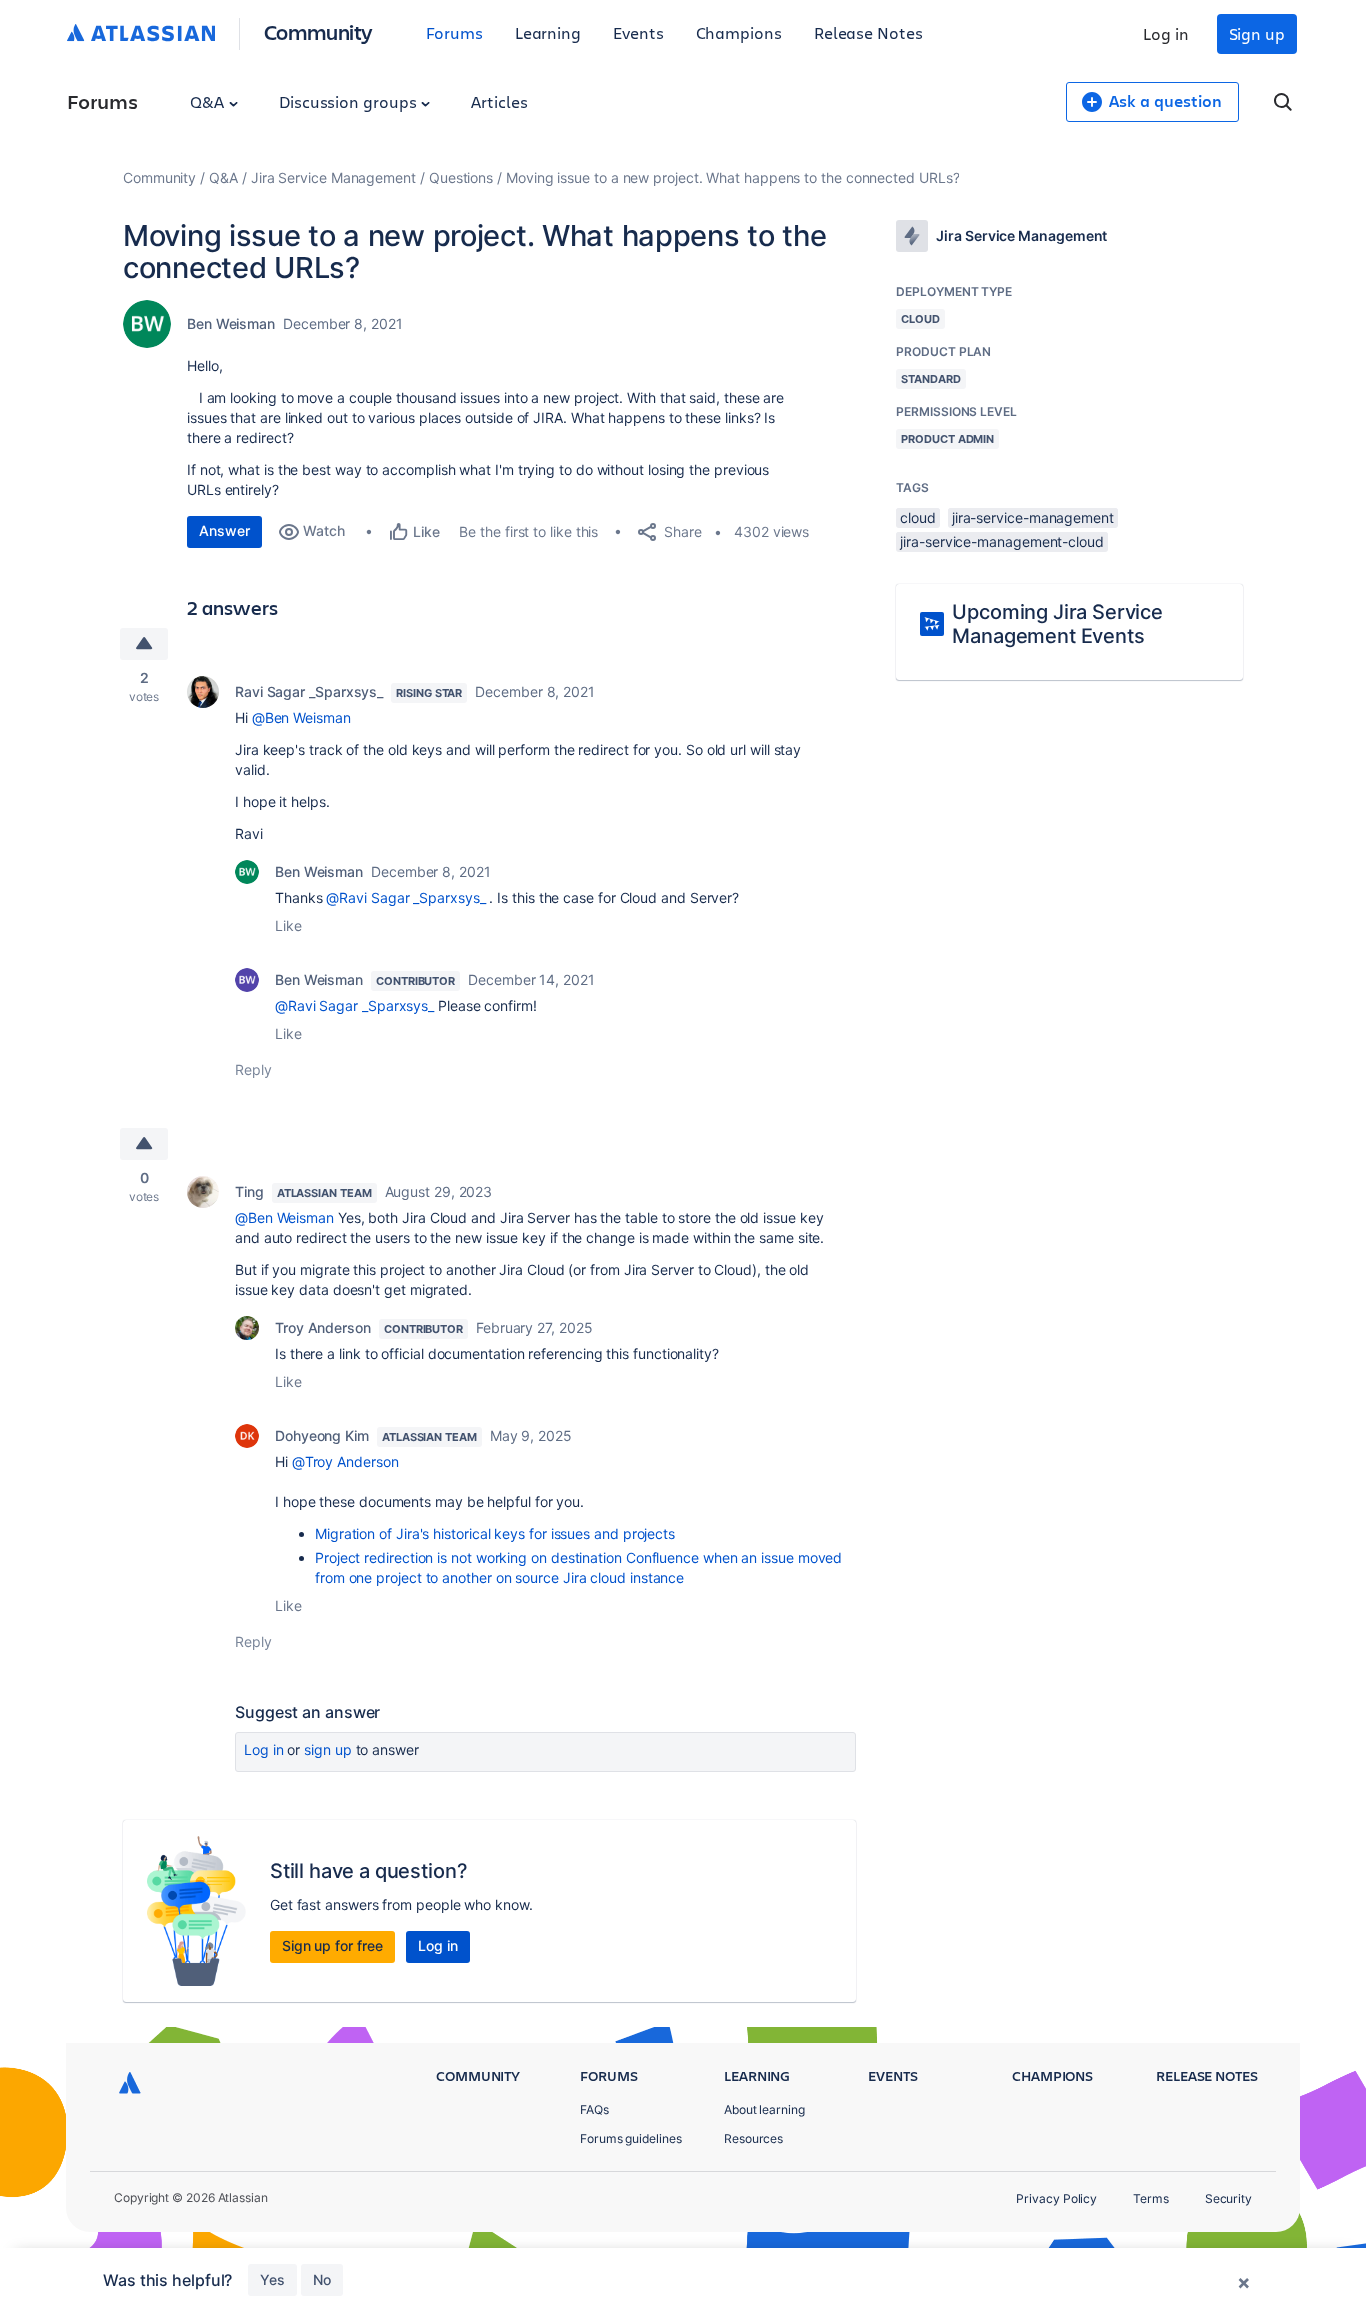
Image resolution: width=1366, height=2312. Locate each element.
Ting (249, 1191)
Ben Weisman (231, 323)
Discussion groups (350, 101)
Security (1228, 2198)
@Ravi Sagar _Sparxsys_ (405, 897)
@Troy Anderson (345, 1461)
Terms (1151, 2198)
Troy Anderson (323, 1327)
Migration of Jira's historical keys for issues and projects (495, 1533)
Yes (272, 2279)
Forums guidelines (631, 2138)
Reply (253, 1069)
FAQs (594, 2109)
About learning (764, 2109)
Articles (499, 101)
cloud (918, 517)
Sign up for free (332, 1945)
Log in (1166, 33)
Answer (224, 530)
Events (638, 32)
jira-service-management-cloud (1002, 541)
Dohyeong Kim (322, 1435)
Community (318, 31)
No (322, 2279)
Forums (454, 32)
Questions (461, 177)
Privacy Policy (1056, 2198)
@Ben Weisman (301, 717)
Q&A (209, 101)
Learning (548, 32)
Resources (753, 2138)
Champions (739, 32)
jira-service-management (1033, 517)
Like (288, 925)
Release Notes (868, 32)
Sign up (1257, 33)
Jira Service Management (333, 177)
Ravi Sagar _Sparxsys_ (309, 691)
